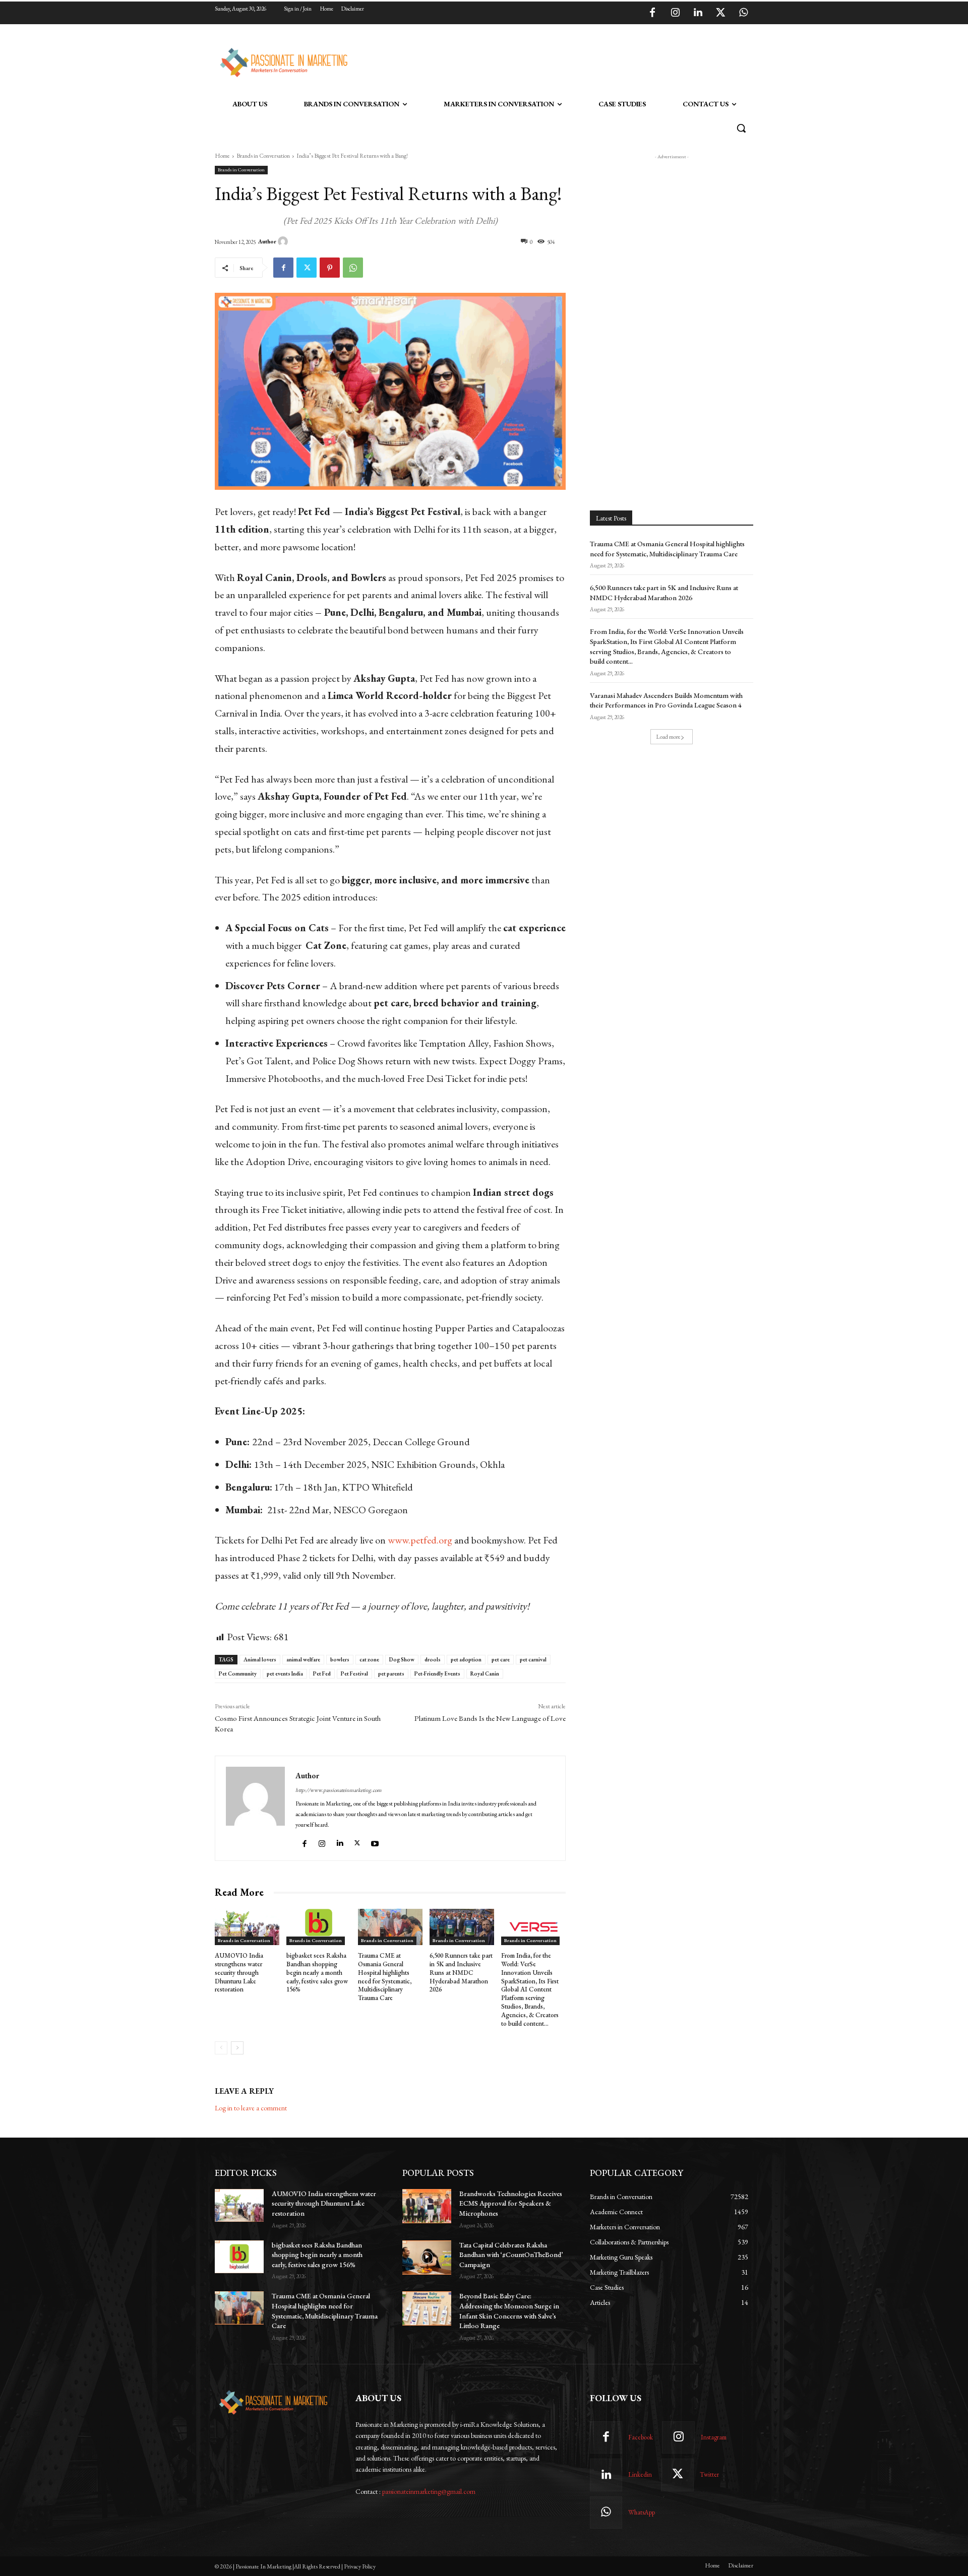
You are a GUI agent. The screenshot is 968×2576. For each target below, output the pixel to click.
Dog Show (402, 1659)
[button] (741, 128)
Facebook (641, 2437)
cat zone (369, 1659)
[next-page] (237, 2048)
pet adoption (466, 1659)
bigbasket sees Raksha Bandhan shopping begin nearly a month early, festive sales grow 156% (317, 1973)
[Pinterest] (330, 268)
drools (433, 1659)
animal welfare (303, 1659)
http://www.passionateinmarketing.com (339, 1790)
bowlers (340, 1659)
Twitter (709, 2474)
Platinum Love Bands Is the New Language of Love (490, 1718)
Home (222, 156)
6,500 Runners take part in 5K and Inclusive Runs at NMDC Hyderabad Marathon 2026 (461, 1973)
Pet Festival (354, 1673)
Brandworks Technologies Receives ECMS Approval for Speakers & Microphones (511, 2203)
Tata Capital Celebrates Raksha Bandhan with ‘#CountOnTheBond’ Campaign (511, 2255)
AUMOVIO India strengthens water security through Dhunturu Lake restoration (239, 1973)
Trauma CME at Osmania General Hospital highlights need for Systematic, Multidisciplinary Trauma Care (385, 1977)
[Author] (284, 241)
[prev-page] (221, 2048)
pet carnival (533, 1659)
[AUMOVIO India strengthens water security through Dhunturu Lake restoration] (247, 1927)
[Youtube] (376, 1841)
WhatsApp (642, 2512)
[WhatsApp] (743, 13)
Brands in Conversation (263, 156)
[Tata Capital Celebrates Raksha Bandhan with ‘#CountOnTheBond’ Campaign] (427, 2258)
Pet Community (238, 1673)
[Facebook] (652, 13)
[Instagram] (675, 13)
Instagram (714, 2437)
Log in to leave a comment (251, 2108)
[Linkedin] (698, 13)
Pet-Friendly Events (437, 1673)
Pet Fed (322, 1673)
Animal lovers (260, 1659)
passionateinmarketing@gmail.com (429, 2491)
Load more (668, 737)
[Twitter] (720, 13)
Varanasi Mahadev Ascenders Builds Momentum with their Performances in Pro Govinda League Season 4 (666, 700)
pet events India (285, 1673)
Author (267, 241)
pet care (501, 1659)
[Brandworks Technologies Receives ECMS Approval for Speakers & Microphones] (427, 2206)
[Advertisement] (535, 61)
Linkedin (640, 2474)
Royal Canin (485, 1673)
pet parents (391, 1673)
